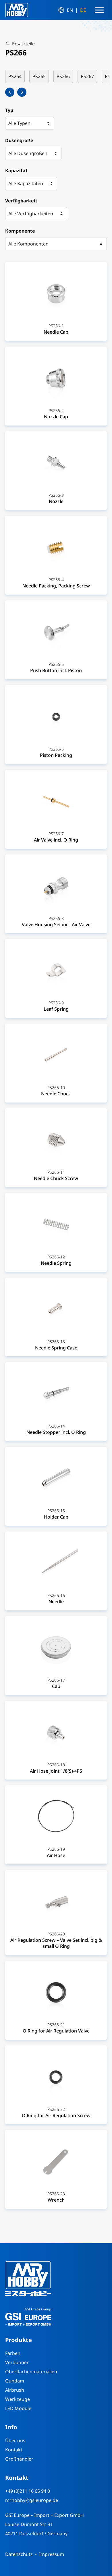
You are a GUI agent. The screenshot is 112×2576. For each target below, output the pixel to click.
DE (83, 10)
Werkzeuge (18, 2399)
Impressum (52, 2554)
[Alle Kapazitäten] (31, 183)
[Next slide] (22, 92)
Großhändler (19, 2459)
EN (70, 10)
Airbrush (15, 2390)
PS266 (63, 76)
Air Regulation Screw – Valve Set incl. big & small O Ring (56, 1943)
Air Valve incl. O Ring (56, 840)
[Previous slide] (10, 92)
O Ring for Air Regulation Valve (56, 2031)
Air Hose (56, 1855)
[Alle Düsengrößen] (33, 153)
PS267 (87, 76)
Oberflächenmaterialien (31, 2372)
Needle (56, 1602)
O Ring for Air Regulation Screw (56, 2115)
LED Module (18, 2408)
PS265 (39, 76)
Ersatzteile (23, 44)
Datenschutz (19, 2554)
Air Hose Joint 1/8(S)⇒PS (56, 1771)
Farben (13, 2353)
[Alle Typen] (30, 123)
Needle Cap (56, 332)
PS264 (15, 76)
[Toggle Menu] (99, 10)
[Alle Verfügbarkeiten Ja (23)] (36, 214)
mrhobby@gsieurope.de (32, 2500)
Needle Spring (56, 1263)
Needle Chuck (56, 1094)
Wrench (56, 2200)
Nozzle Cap (56, 417)
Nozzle (56, 501)
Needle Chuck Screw (56, 1178)
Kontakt (14, 2450)
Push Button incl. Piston (56, 670)
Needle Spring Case (56, 1348)
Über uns (15, 2440)
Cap (56, 1686)
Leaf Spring (56, 1009)
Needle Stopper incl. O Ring (56, 1432)
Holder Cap (56, 1517)
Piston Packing (56, 755)
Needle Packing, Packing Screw (56, 586)
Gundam (15, 2381)
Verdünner (17, 2362)
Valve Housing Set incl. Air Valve (56, 925)
